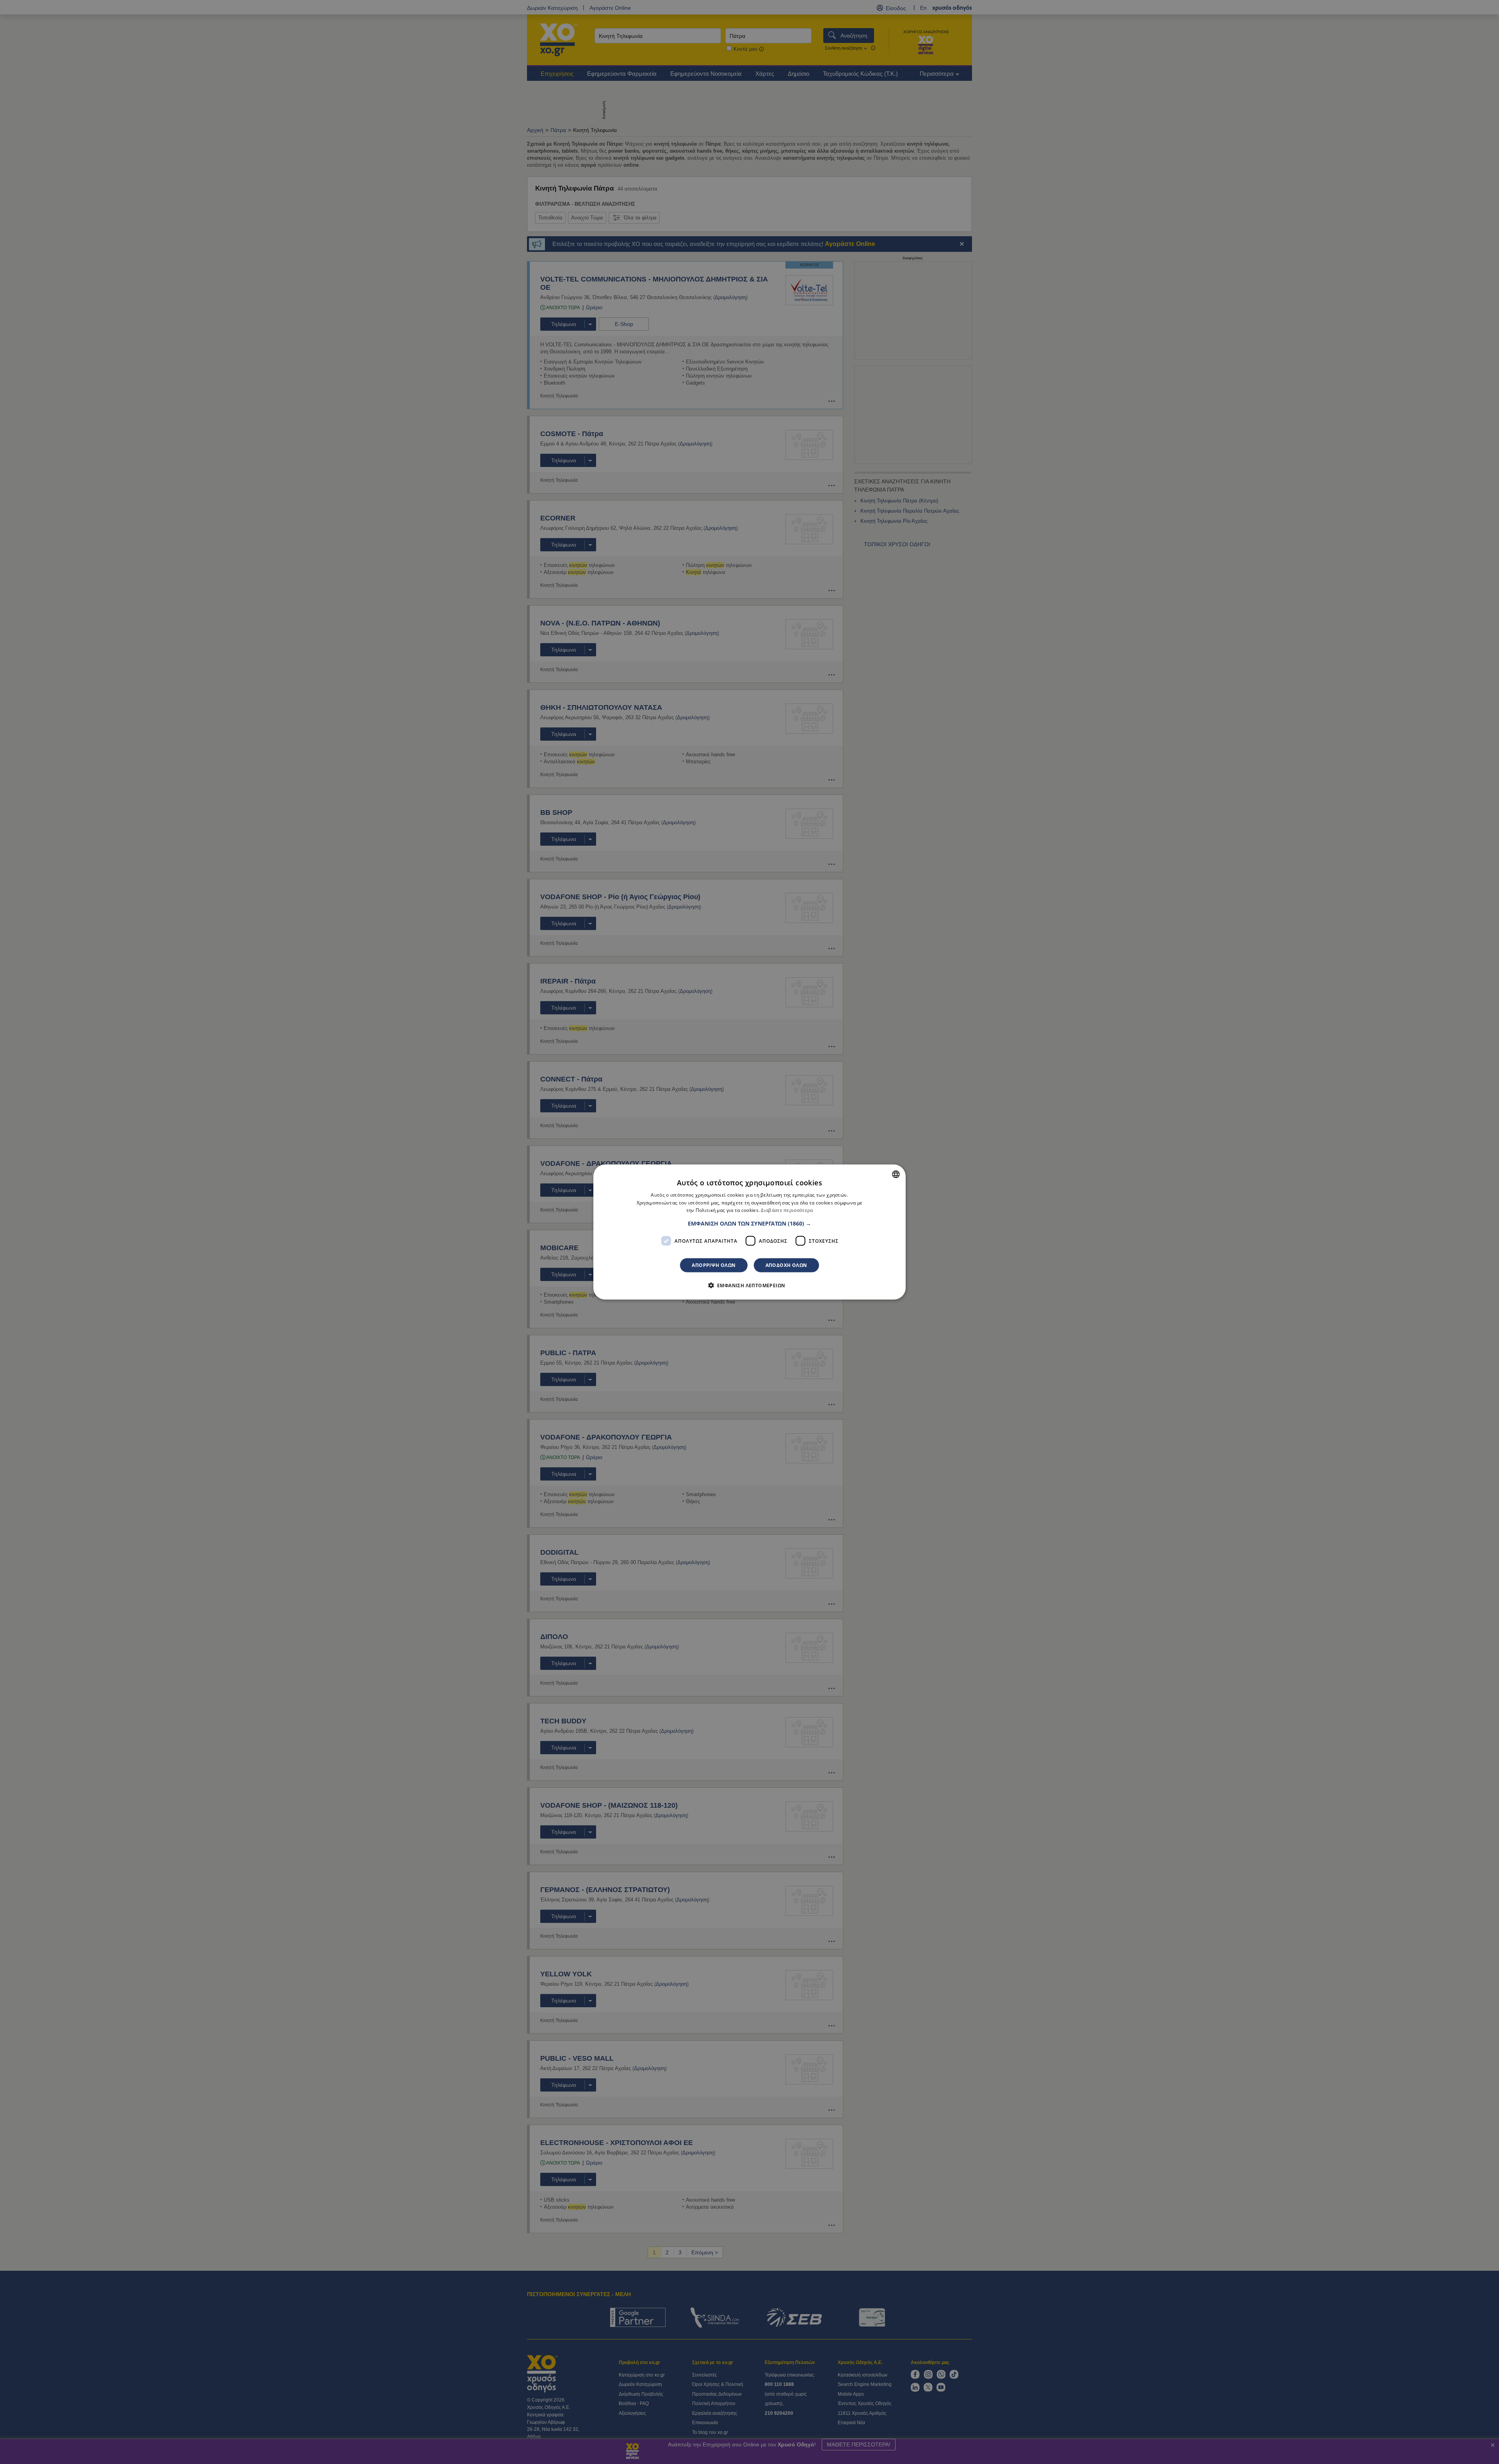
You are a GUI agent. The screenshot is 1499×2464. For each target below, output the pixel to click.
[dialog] (749, 1232)
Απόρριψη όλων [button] (714, 1265)
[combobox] (896, 1174)
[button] (749, 1224)
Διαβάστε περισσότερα (787, 1210)
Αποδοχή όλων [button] (786, 1265)
